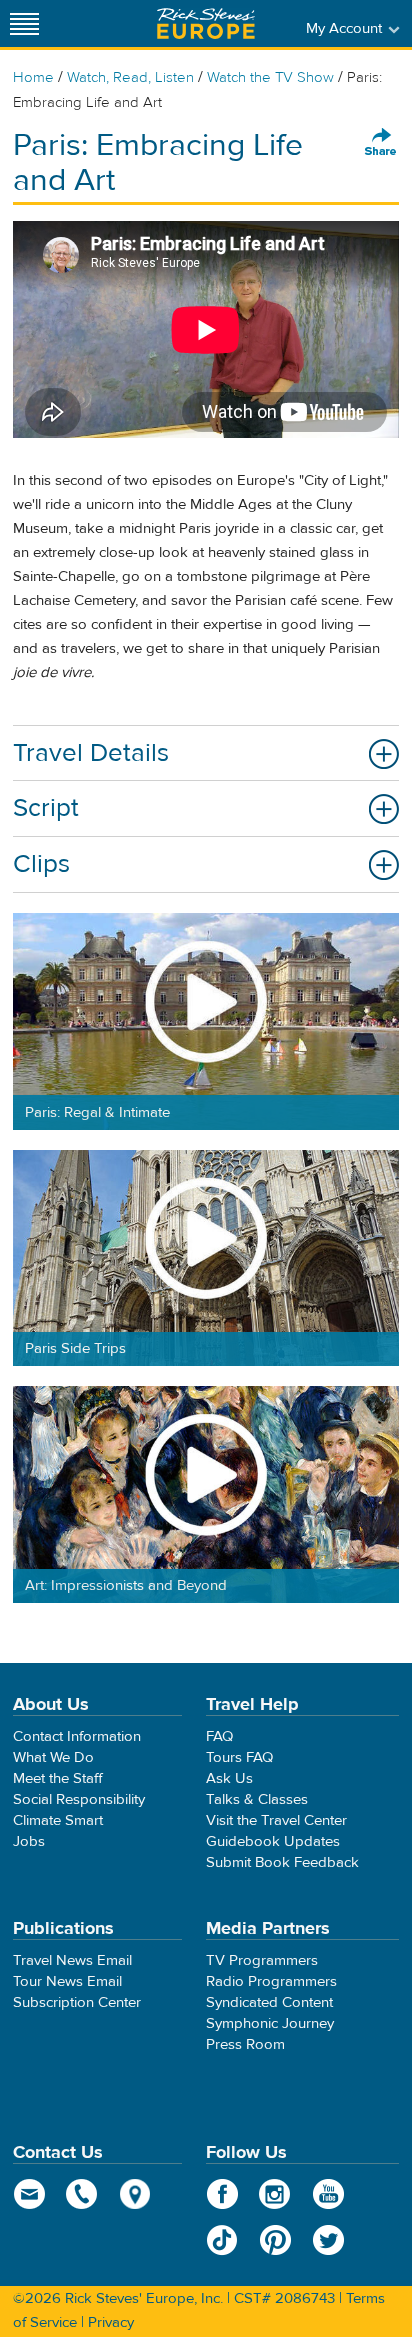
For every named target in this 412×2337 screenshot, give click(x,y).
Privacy (111, 2322)
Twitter (328, 2240)
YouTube (328, 2194)
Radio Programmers (271, 1981)
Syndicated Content (269, 2002)
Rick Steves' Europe (206, 23)
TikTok (222, 2240)
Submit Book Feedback (282, 1862)
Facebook (222, 2194)
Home (33, 77)
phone (82, 2194)
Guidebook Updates (273, 1841)
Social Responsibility (79, 1799)
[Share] (381, 143)
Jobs (29, 1841)
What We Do (53, 1757)
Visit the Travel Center (276, 1820)
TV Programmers (262, 1960)
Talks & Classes (257, 1799)
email (29, 2194)
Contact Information (77, 1736)
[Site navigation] (25, 23)
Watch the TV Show (270, 77)
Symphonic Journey (270, 2023)
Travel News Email (72, 1960)
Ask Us (229, 1778)
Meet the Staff (58, 1778)
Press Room (245, 2044)
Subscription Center (77, 2002)
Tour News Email (67, 1981)
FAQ (219, 1736)
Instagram (275, 2194)
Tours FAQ (239, 1757)
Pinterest (275, 2240)
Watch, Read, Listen (130, 77)
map (135, 2194)
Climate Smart (58, 1820)
